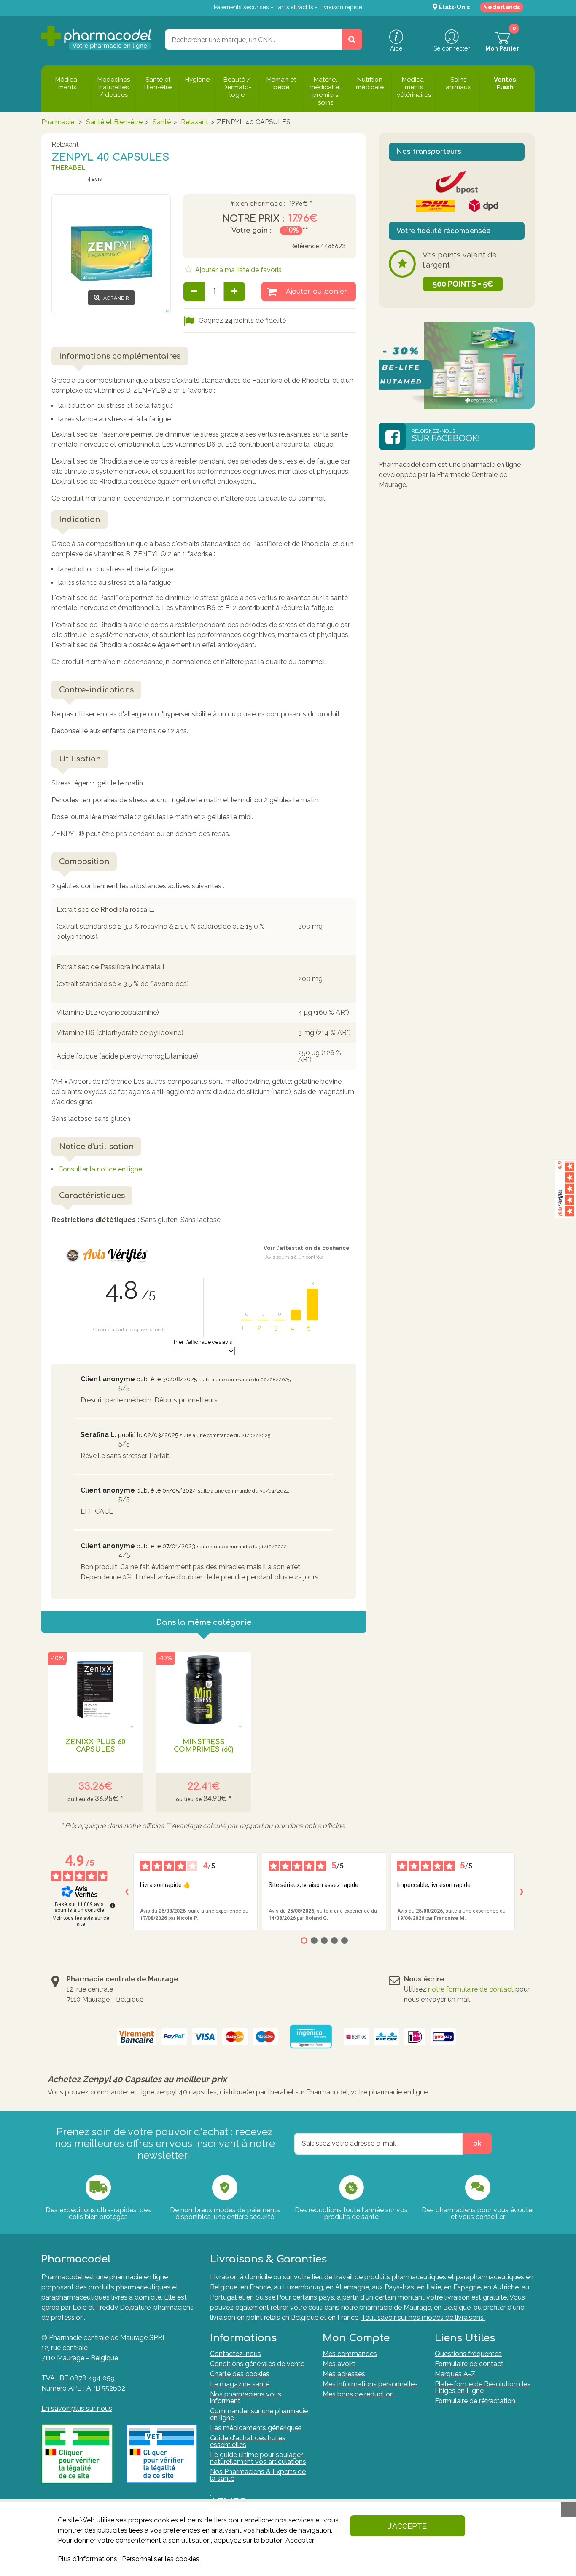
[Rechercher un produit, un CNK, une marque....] (352, 40)
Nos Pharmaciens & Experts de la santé (258, 2475)
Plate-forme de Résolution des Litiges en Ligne (483, 2387)
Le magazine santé (240, 2384)
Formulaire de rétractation (475, 2401)
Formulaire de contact (469, 2364)
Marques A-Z (455, 2374)
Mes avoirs (339, 2364)
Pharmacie (58, 122)
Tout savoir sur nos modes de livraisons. (423, 2317)
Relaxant (195, 122)
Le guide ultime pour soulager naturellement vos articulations (258, 2458)
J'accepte (407, 2526)
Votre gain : (252, 231)
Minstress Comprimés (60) (203, 1746)
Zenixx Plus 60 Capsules (95, 1746)
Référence (304, 246)
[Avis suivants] (522, 1892)
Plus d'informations (87, 2559)
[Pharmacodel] (96, 38)
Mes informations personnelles (370, 2384)
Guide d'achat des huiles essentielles (248, 2441)
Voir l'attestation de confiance (307, 1248)
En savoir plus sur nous (77, 2408)
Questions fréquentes (468, 2354)
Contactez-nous (236, 2354)
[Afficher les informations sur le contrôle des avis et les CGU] (113, 1906)
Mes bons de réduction (358, 2394)
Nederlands (502, 7)
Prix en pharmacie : (257, 204)
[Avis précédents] (127, 1892)
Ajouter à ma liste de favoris (238, 270)
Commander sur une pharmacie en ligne (259, 2414)
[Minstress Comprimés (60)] (204, 1690)
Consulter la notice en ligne (100, 1169)
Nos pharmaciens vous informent (246, 2398)
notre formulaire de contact (471, 1989)
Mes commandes (350, 2354)
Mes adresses (344, 2374)
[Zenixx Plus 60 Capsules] (96, 1690)
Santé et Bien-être (114, 122)
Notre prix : (253, 219)
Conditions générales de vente (257, 2364)
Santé (162, 122)
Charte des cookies (240, 2374)
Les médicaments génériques (256, 2428)
